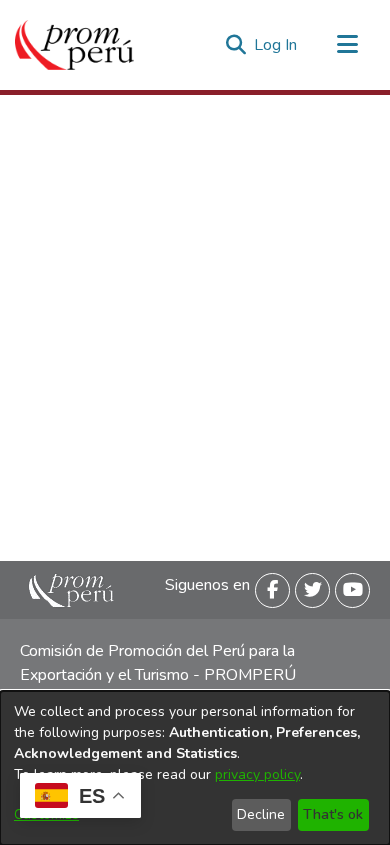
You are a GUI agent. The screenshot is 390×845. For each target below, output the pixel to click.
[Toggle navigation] (347, 45)
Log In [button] (276, 45)
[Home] (74, 45)
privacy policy (257, 774)
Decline (261, 814)
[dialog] (195, 768)
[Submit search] (235, 45)
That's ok (333, 814)
